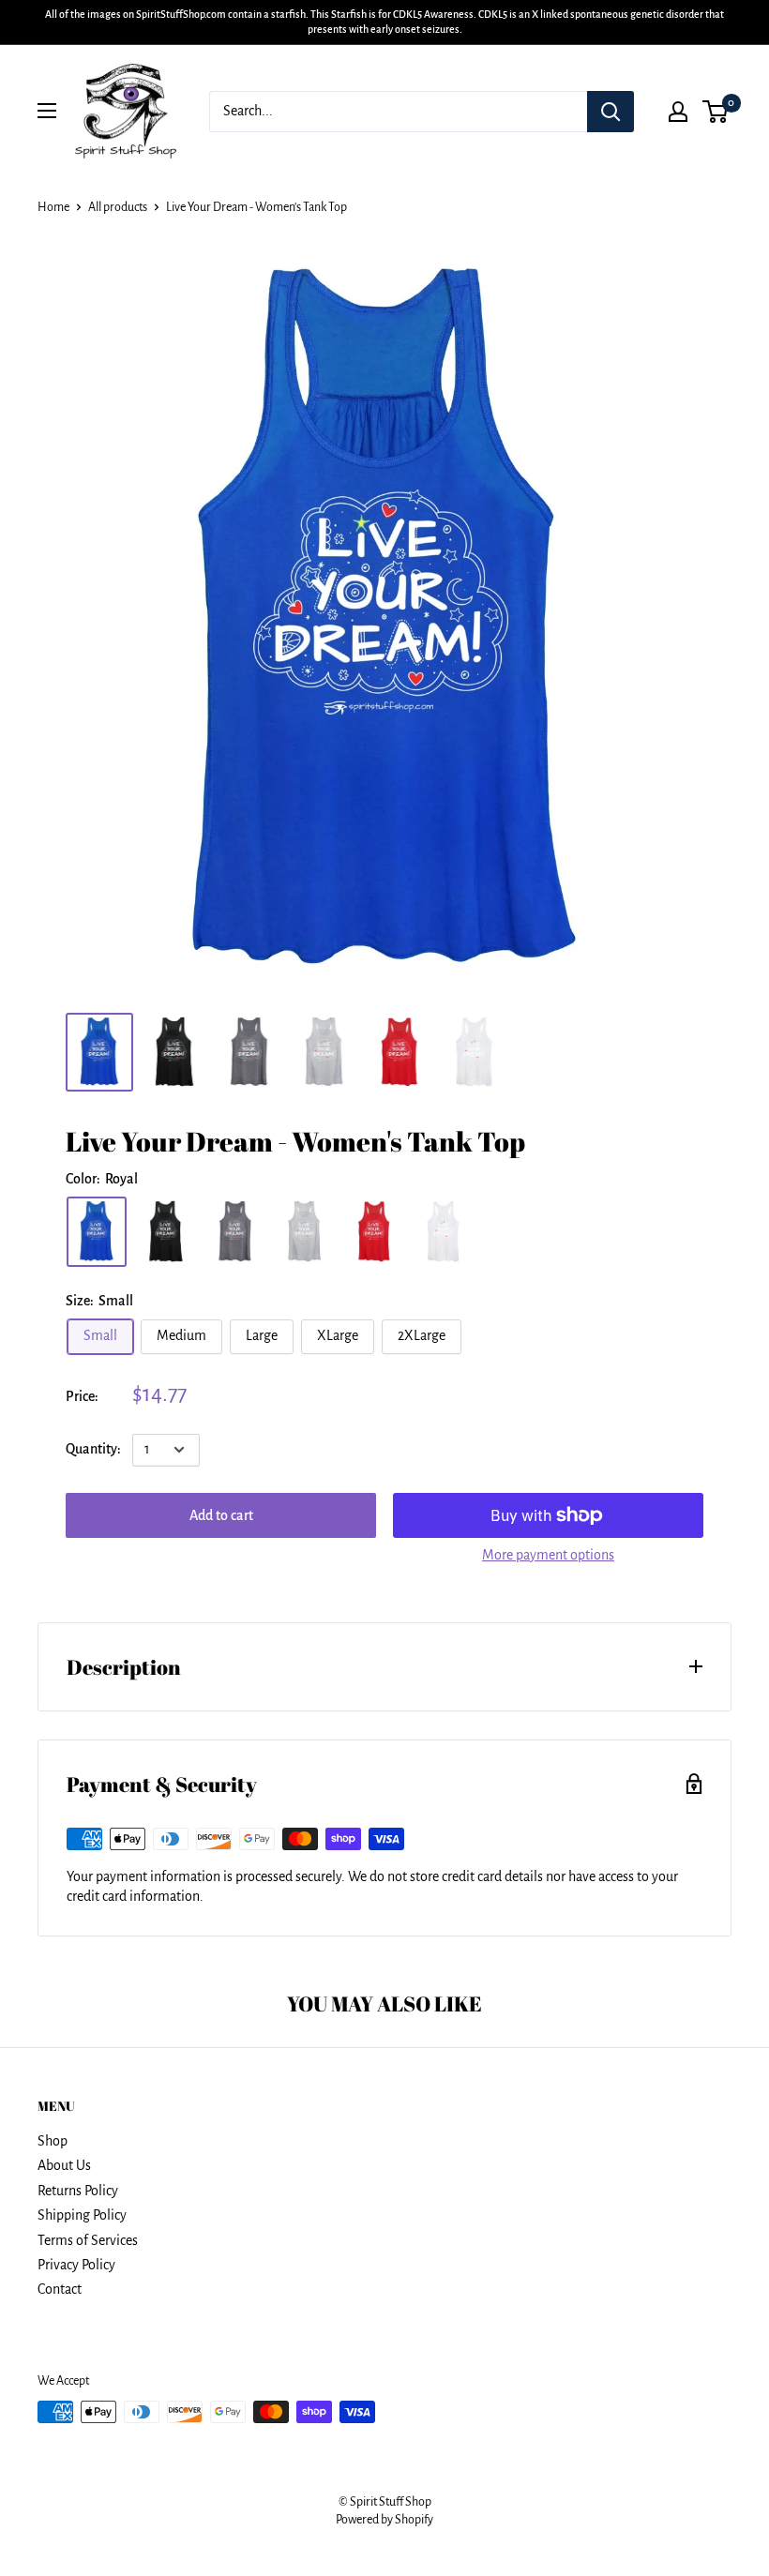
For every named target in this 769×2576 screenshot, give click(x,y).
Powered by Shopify (384, 2520)
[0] (716, 112)
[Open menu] (47, 111)
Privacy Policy (76, 2265)
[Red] (374, 1232)
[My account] (678, 112)
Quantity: (93, 1449)
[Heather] (305, 1232)
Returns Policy (78, 2191)
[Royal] (97, 1232)
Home (53, 207)
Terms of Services (88, 2240)
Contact (60, 2289)
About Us (64, 2165)
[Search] (611, 112)
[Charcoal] (235, 1232)
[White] (444, 1232)
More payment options (548, 1555)
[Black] (166, 1232)
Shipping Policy (82, 2215)
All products (118, 207)
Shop (53, 2141)
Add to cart (221, 1515)
